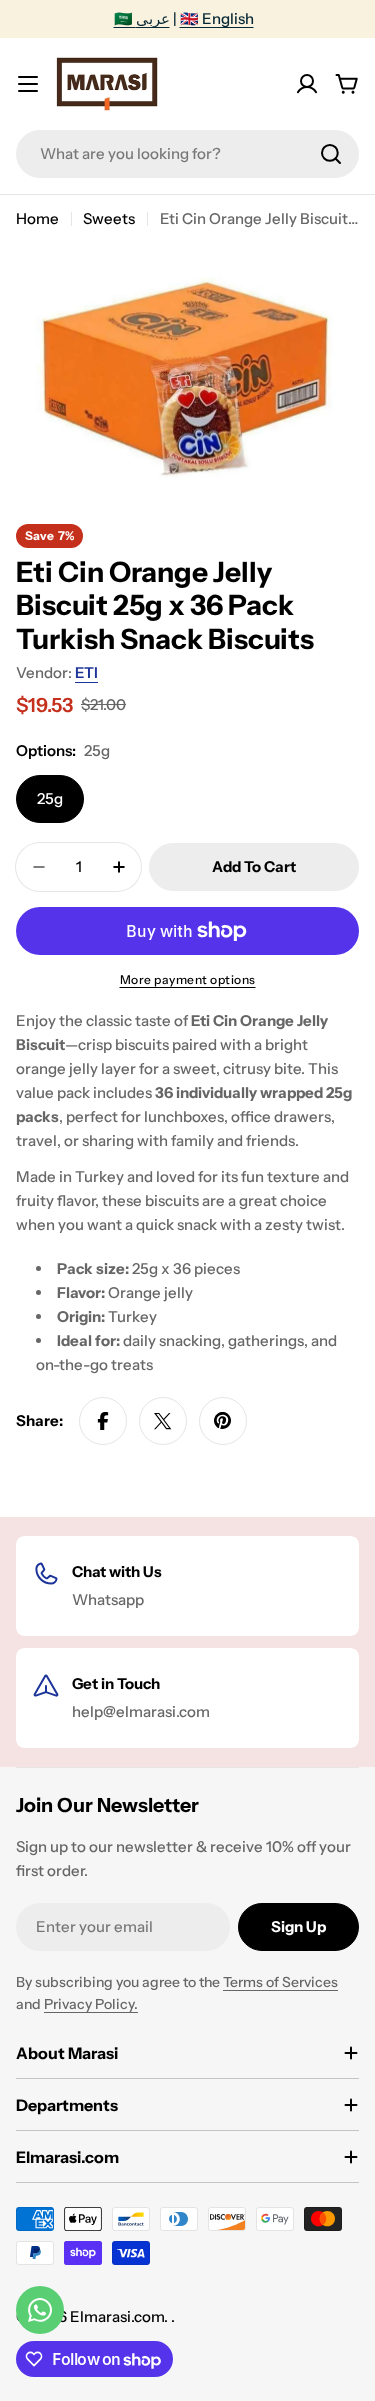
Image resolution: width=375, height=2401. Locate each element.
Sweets (109, 218)
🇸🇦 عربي (142, 18)
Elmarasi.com (117, 2316)
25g (50, 798)
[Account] (307, 84)
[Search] (331, 154)
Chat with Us (117, 1571)
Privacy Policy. (91, 2004)
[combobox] (187, 154)
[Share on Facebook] (103, 1421)
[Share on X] (163, 1421)
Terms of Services (280, 1982)
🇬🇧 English (217, 18)
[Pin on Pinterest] (223, 1421)
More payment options (188, 979)
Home (37, 218)
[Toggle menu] (28, 84)
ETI (86, 672)
